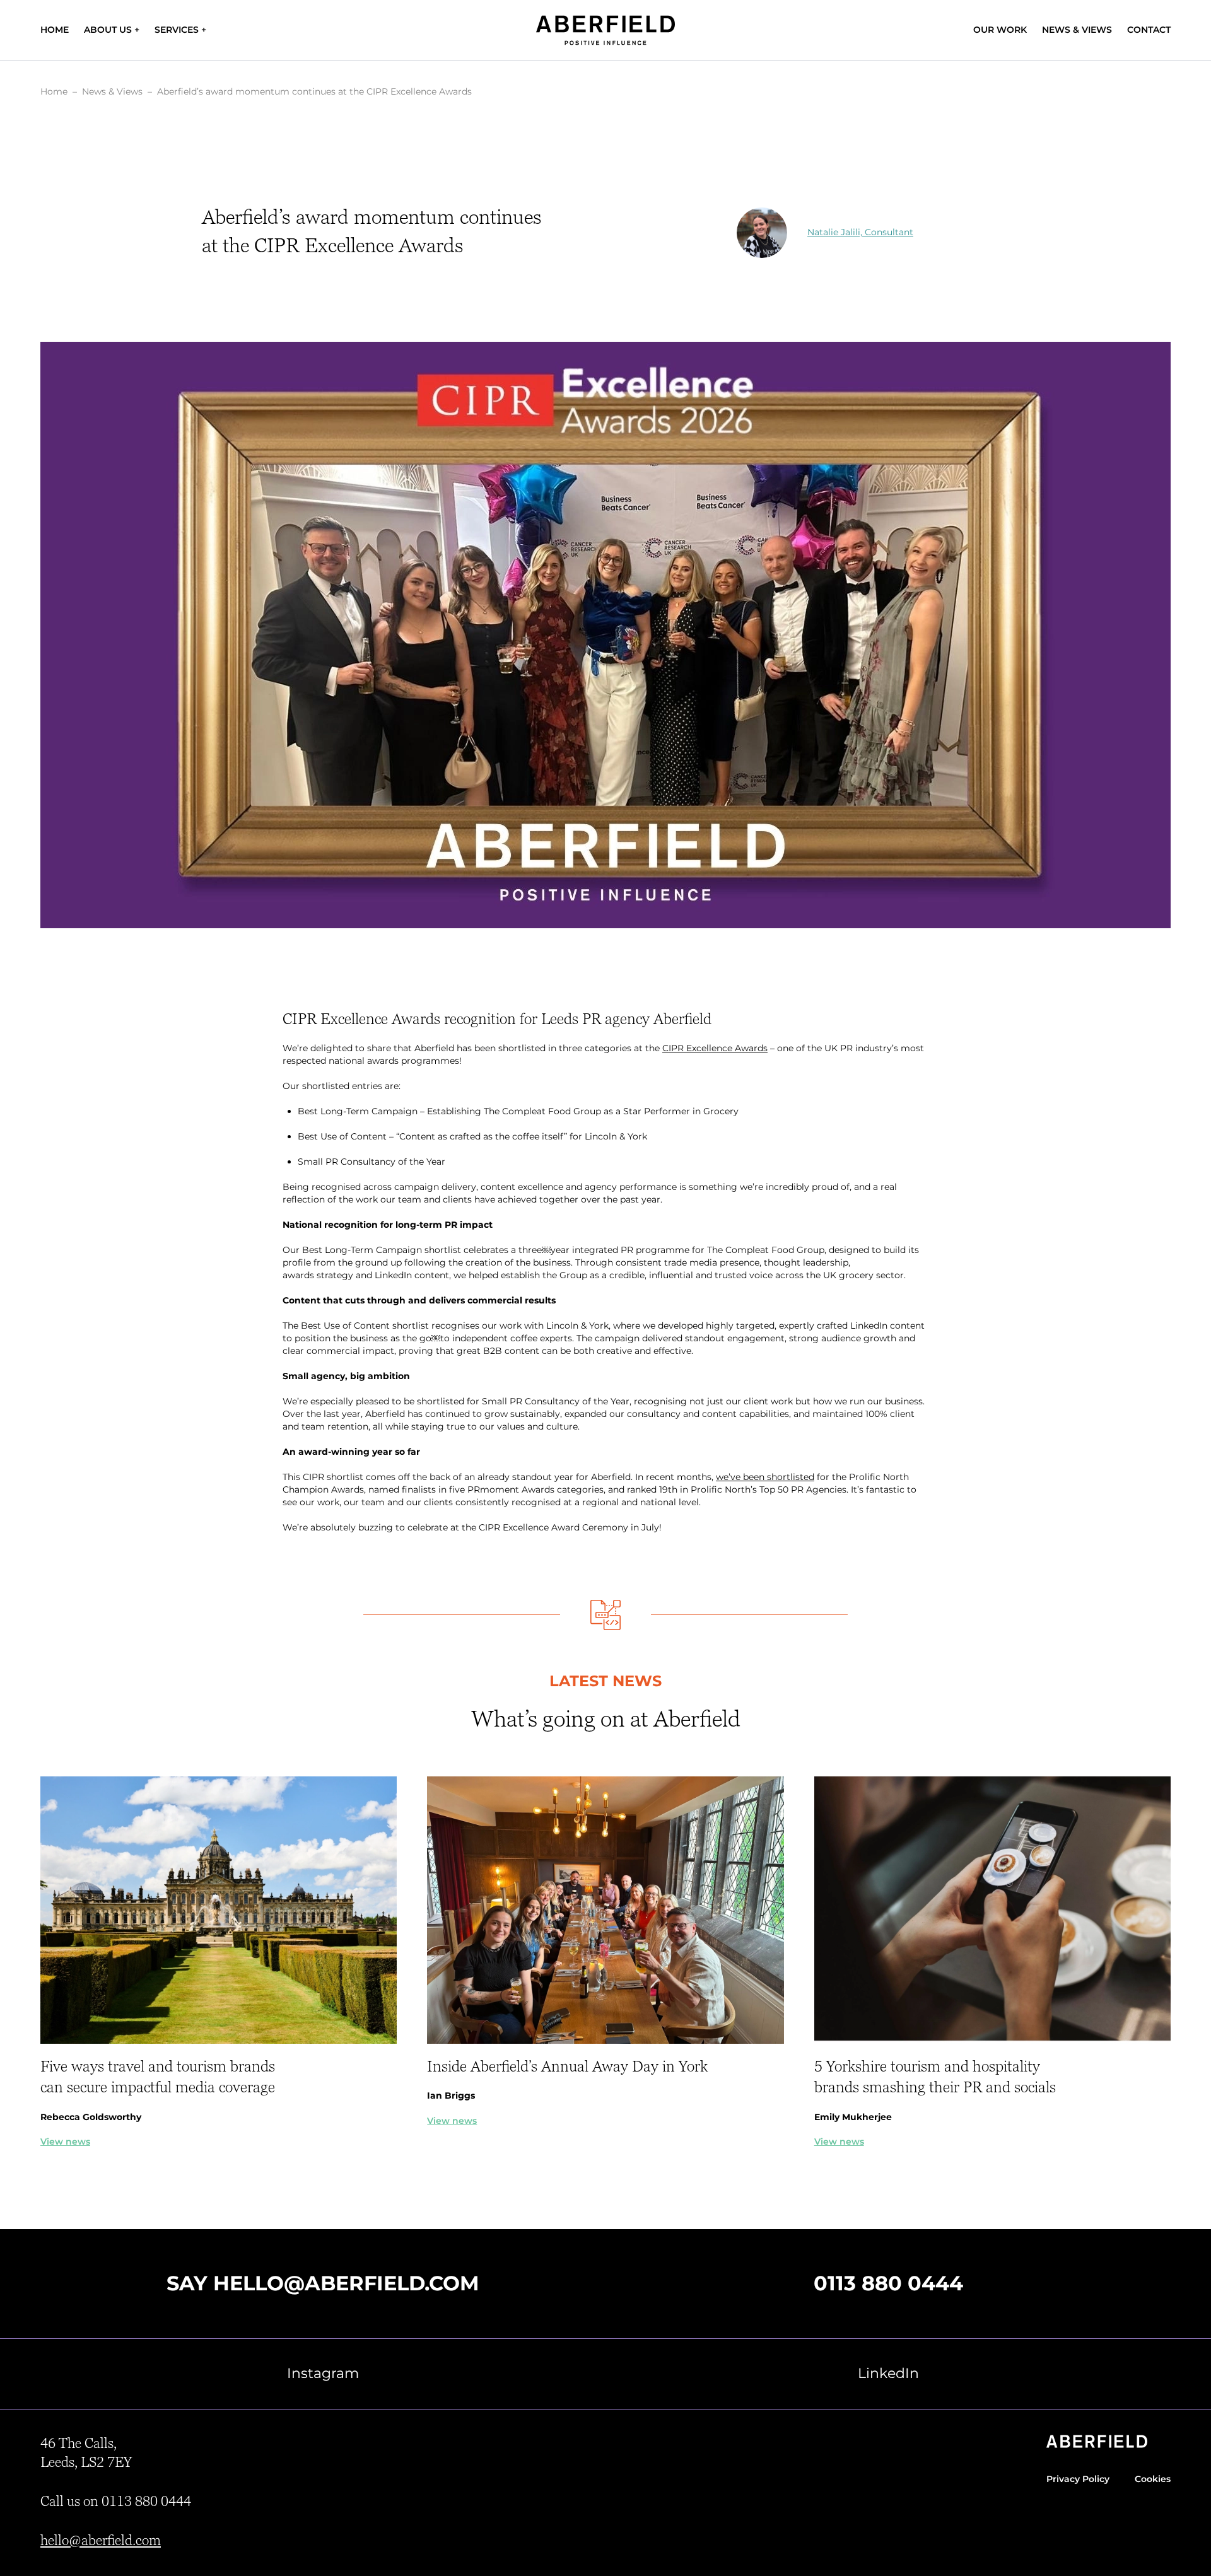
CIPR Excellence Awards (715, 1048)
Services (177, 30)
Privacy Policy (1078, 2479)
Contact (1149, 30)
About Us (108, 30)
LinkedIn (888, 2373)
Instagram (323, 2373)
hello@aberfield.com (346, 2283)
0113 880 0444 (888, 2283)
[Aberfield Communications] (605, 30)
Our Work (1000, 30)
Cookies (1153, 2479)
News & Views (1077, 30)
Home (55, 30)
